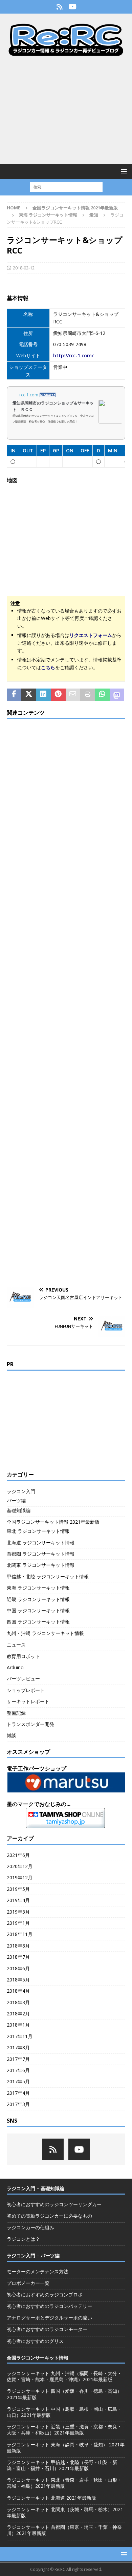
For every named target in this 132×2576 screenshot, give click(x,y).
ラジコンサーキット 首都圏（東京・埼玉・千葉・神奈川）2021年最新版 (64, 2530)
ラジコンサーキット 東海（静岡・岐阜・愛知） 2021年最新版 (66, 2448)
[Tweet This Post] (29, 695)
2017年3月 (18, 2104)
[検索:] (66, 186)
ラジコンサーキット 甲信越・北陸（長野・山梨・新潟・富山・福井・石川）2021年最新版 (62, 2465)
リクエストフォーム (91, 635)
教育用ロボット (23, 1656)
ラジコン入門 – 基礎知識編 (36, 2188)
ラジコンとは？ (23, 2239)
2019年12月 (20, 1877)
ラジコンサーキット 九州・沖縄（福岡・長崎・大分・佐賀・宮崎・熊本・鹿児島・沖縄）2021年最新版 (64, 2376)
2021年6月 (18, 1855)
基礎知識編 (19, 1510)
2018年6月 (18, 1968)
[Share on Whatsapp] (102, 695)
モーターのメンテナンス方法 (38, 2271)
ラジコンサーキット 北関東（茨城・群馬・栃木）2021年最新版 (65, 2512)
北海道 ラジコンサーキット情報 (41, 1543)
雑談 (12, 1735)
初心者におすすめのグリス (35, 2341)
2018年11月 (20, 1934)
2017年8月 (18, 2047)
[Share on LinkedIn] (43, 695)
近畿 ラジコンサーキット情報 (38, 1599)
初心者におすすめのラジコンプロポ (45, 2295)
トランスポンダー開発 (30, 1724)
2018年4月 (18, 1991)
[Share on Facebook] (14, 695)
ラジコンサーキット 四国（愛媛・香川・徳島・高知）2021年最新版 (64, 2394)
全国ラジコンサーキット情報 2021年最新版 (75, 208)
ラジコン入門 (21, 1491)
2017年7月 (18, 2059)
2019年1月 (18, 1923)
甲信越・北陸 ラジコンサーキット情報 (48, 1576)
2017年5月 (18, 2081)
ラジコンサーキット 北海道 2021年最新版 (51, 2498)
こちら (48, 667)
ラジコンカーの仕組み (30, 2227)
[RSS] (59, 7)
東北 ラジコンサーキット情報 (38, 1531)
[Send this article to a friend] (73, 695)
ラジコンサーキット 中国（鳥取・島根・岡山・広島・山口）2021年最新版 (64, 2412)
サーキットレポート (28, 1701)
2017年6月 (18, 2070)
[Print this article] (87, 695)
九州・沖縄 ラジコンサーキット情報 (45, 1633)
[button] (123, 171)
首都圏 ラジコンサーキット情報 (41, 1554)
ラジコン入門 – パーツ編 (33, 2255)
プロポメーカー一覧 (28, 2283)
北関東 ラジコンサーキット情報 (41, 1565)
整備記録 (16, 1713)
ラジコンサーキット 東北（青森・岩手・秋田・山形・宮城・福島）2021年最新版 (64, 2483)
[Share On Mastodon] (117, 695)
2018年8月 (18, 1946)
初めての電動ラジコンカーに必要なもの (49, 2216)
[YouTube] (73, 7)
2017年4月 (18, 2093)
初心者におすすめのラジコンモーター (47, 2329)
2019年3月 (18, 1912)
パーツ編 (16, 1500)
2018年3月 (18, 2002)
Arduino (15, 1667)
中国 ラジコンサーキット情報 (38, 1610)
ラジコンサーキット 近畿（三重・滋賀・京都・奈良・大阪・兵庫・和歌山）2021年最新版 (64, 2430)
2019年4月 (18, 1900)
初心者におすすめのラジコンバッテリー (49, 2306)
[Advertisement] (66, 110)
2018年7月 (18, 1957)
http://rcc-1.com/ (73, 355)
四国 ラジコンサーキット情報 (38, 1622)
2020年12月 (20, 1866)
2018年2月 (18, 2014)
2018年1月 (18, 2025)
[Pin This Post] (58, 695)
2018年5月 (18, 1980)
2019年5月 (18, 1889)
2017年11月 (20, 2036)
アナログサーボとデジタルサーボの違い (49, 2318)
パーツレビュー (23, 1679)
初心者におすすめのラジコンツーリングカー (54, 2204)
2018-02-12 (24, 268)
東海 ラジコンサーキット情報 (48, 215)
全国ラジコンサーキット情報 (38, 2358)
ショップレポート (26, 1690)
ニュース (16, 1645)
